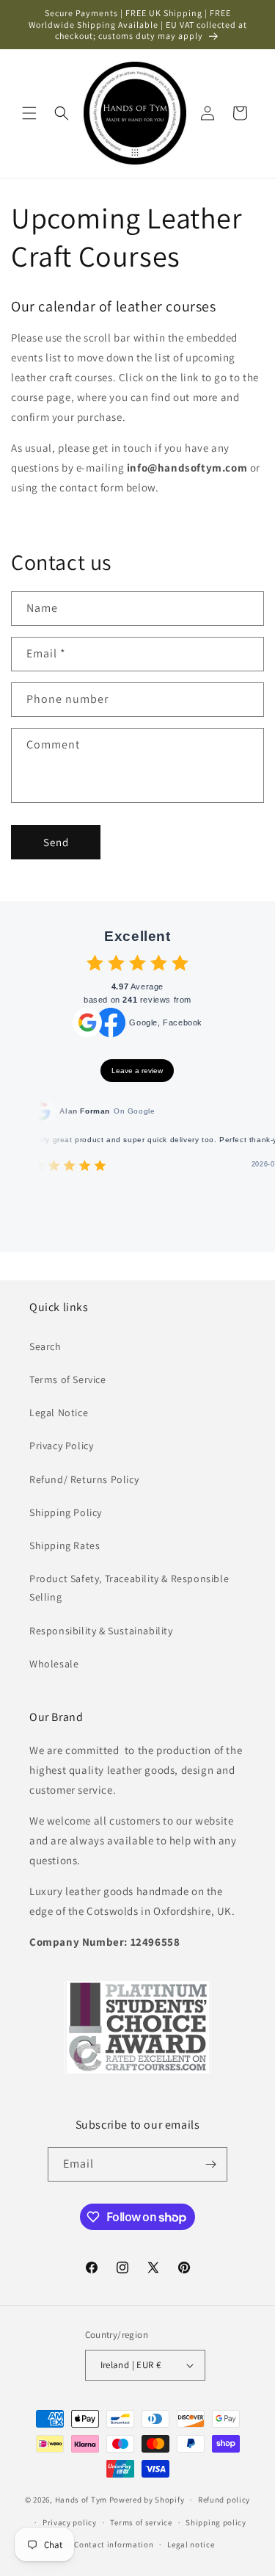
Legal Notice (59, 1413)
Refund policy (224, 2500)
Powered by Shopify (147, 2500)
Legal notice (191, 2544)
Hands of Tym (81, 2500)
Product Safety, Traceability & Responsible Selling (129, 1588)
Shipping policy (216, 2522)
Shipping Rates (65, 1545)
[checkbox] (95, 963)
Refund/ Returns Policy (84, 1479)
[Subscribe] (210, 2164)
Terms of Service (68, 1379)
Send (56, 842)
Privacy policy (70, 2522)
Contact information (114, 2544)
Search (45, 1346)
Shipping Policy (66, 1512)
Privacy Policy (61, 1446)
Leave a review (137, 1071)
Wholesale (54, 1664)
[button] (29, 113)
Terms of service (141, 2522)
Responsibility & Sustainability (101, 1631)
